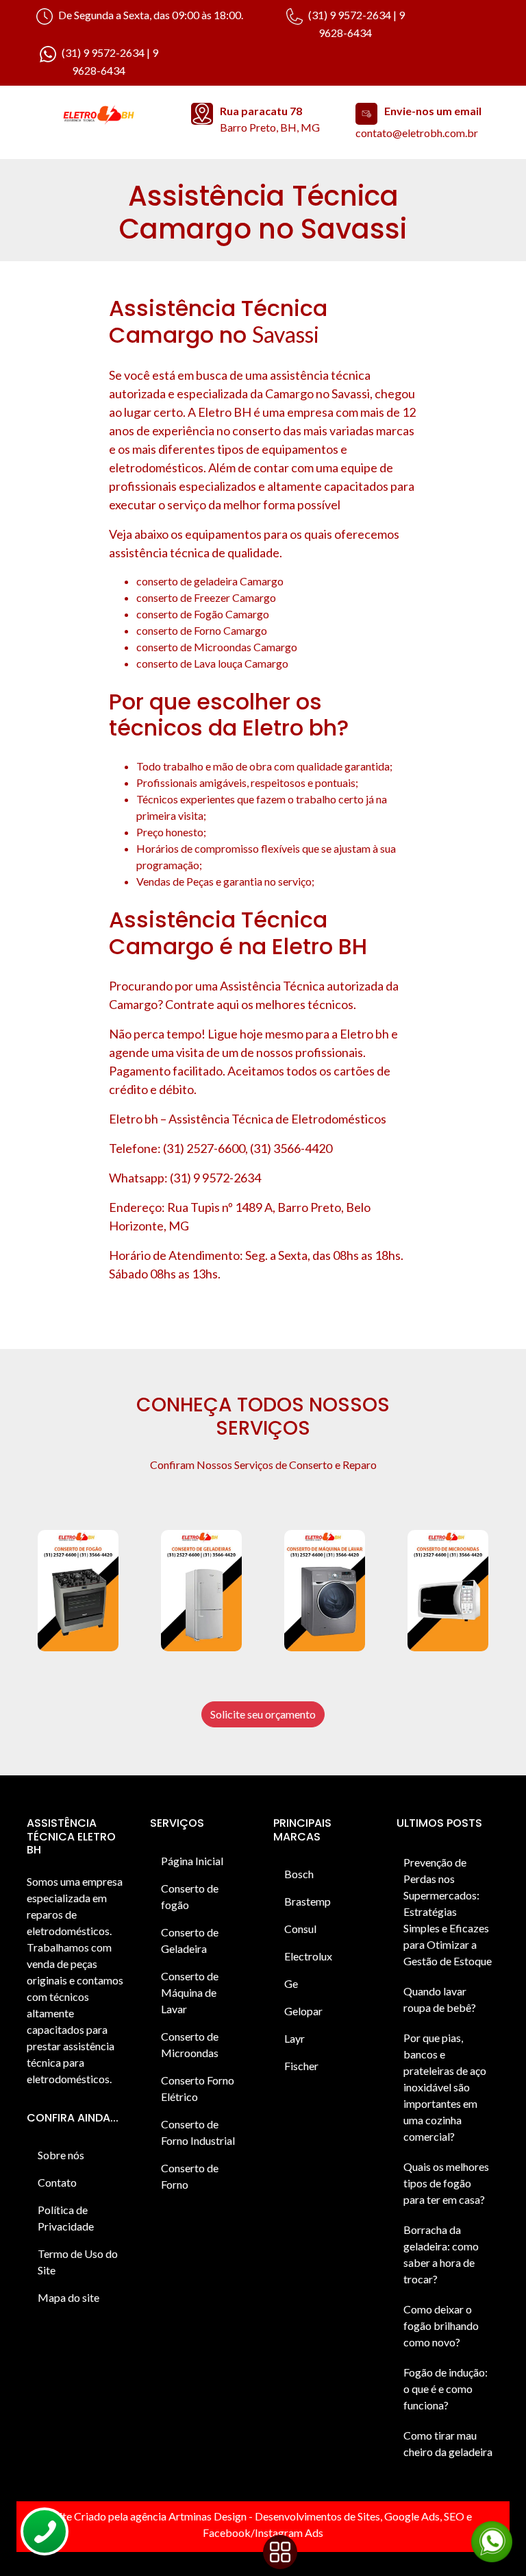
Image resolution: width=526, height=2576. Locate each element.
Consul (300, 1929)
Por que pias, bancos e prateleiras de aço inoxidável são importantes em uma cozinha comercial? (445, 2087)
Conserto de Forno (190, 2176)
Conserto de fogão (190, 1896)
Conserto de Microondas (190, 2044)
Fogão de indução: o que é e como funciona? (446, 2389)
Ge (291, 1983)
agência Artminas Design (188, 2516)
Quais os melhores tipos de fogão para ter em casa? (446, 2183)
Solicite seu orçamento (263, 1714)
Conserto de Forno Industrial (198, 2132)
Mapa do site (68, 2297)
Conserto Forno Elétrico (198, 2088)
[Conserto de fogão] (78, 1591)
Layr (295, 2038)
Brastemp (308, 1901)
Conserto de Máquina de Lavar (190, 1992)
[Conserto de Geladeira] (201, 1591)
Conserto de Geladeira (190, 1940)
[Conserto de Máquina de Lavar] (325, 1591)
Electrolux (308, 1956)
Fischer (301, 2066)
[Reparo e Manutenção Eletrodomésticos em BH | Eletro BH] (99, 116)
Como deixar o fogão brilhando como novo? (441, 2325)
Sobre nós (61, 2155)
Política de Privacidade (66, 2218)
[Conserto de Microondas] (448, 1591)
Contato (57, 2182)
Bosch (299, 1874)
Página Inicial (192, 1861)
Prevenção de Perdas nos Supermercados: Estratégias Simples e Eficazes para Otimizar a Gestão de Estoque (448, 1911)
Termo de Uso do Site (78, 2262)
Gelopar (303, 2011)
